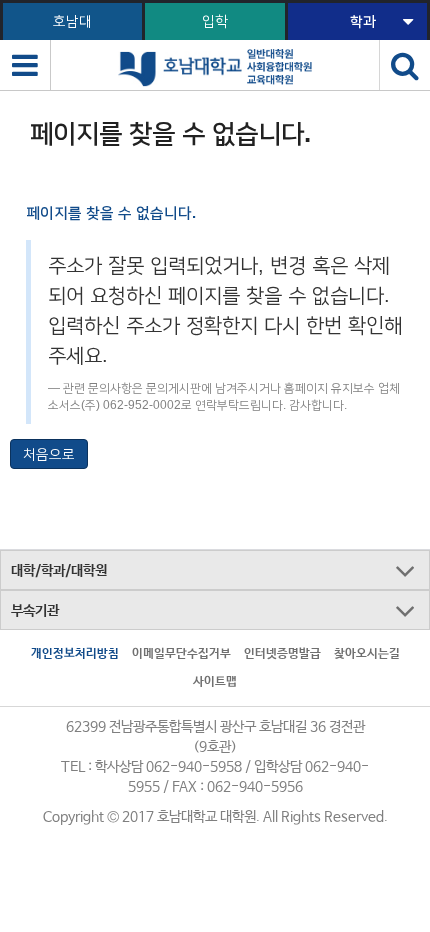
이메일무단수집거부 (181, 654)
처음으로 (49, 454)
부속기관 (35, 611)
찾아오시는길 (367, 654)
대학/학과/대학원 (59, 571)
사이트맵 (215, 682)
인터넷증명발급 (282, 654)
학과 (363, 21)
